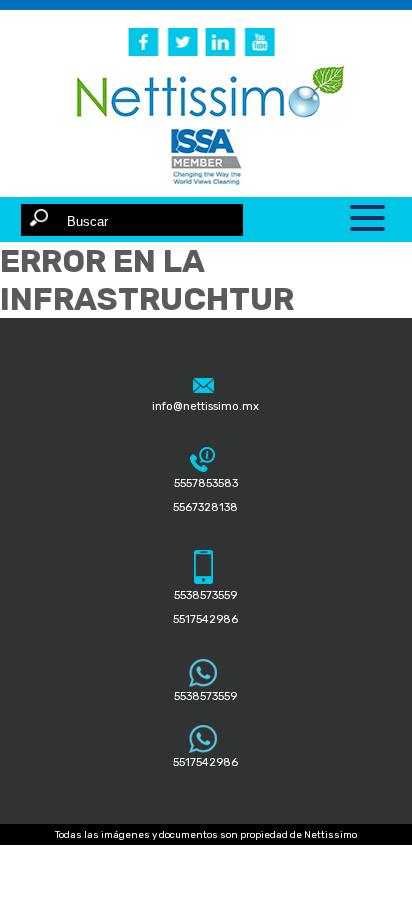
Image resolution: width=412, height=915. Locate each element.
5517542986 (205, 762)
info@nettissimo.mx (205, 406)
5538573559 (205, 696)
